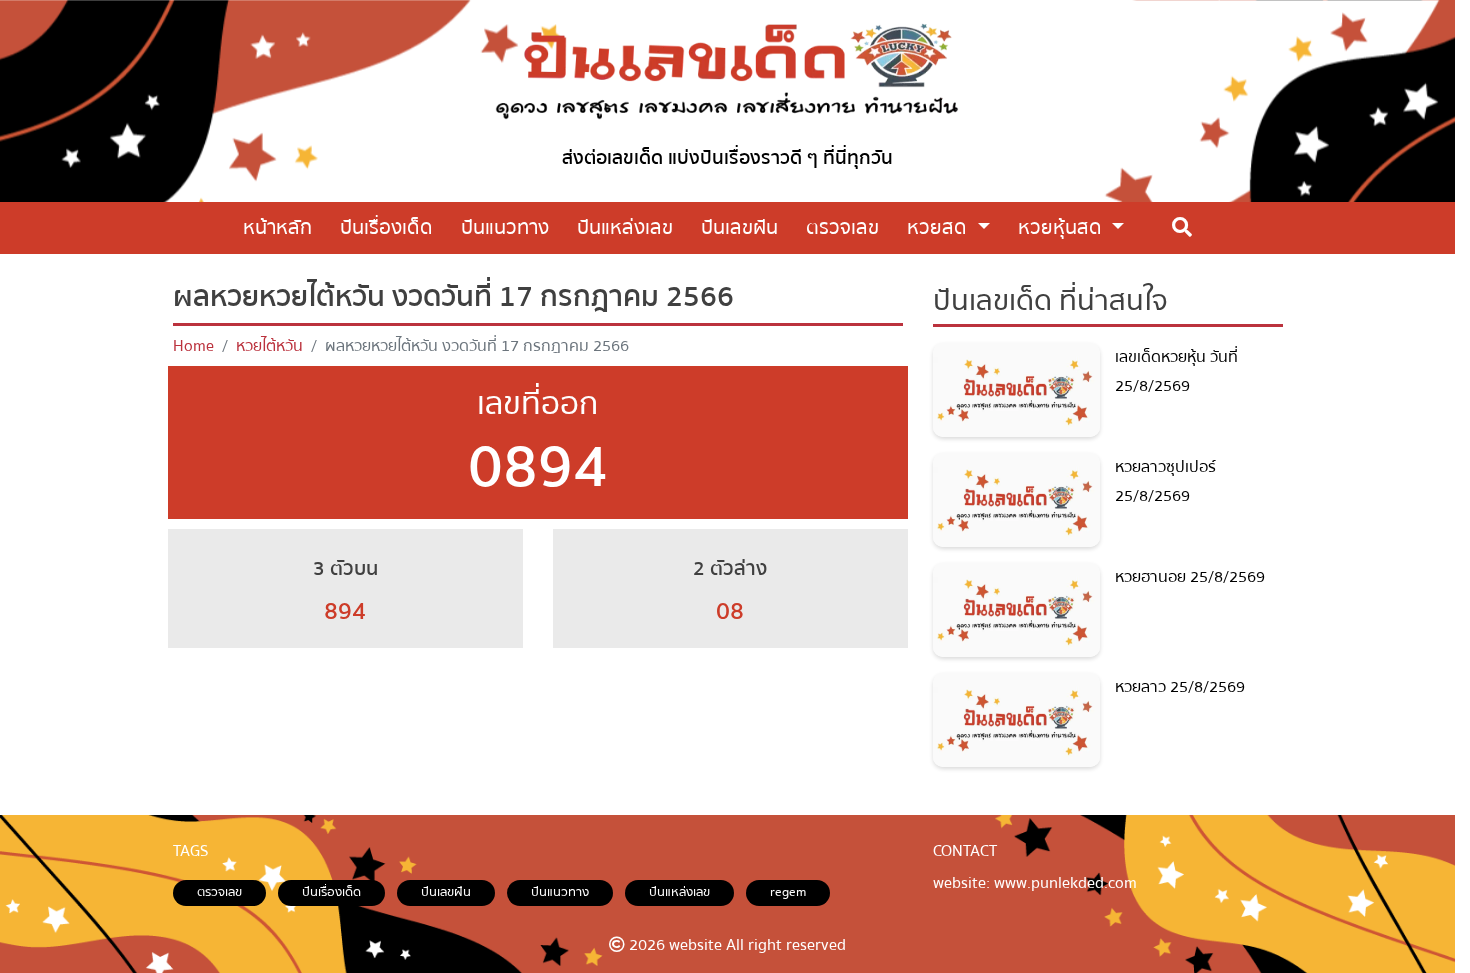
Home (193, 346)
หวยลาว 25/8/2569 (1180, 687)
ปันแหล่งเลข (679, 892)
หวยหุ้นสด (1062, 227)
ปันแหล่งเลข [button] (625, 227)
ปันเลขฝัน (446, 892)
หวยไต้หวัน (269, 346)
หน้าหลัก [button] (277, 227)
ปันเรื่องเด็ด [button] (386, 227)
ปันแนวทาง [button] (505, 227)
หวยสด (939, 227)
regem (788, 892)
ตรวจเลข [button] (842, 227)
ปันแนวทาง (560, 892)
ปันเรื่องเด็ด (331, 892)
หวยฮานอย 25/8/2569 (1190, 577)
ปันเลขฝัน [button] (739, 227)
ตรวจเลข (219, 892)
